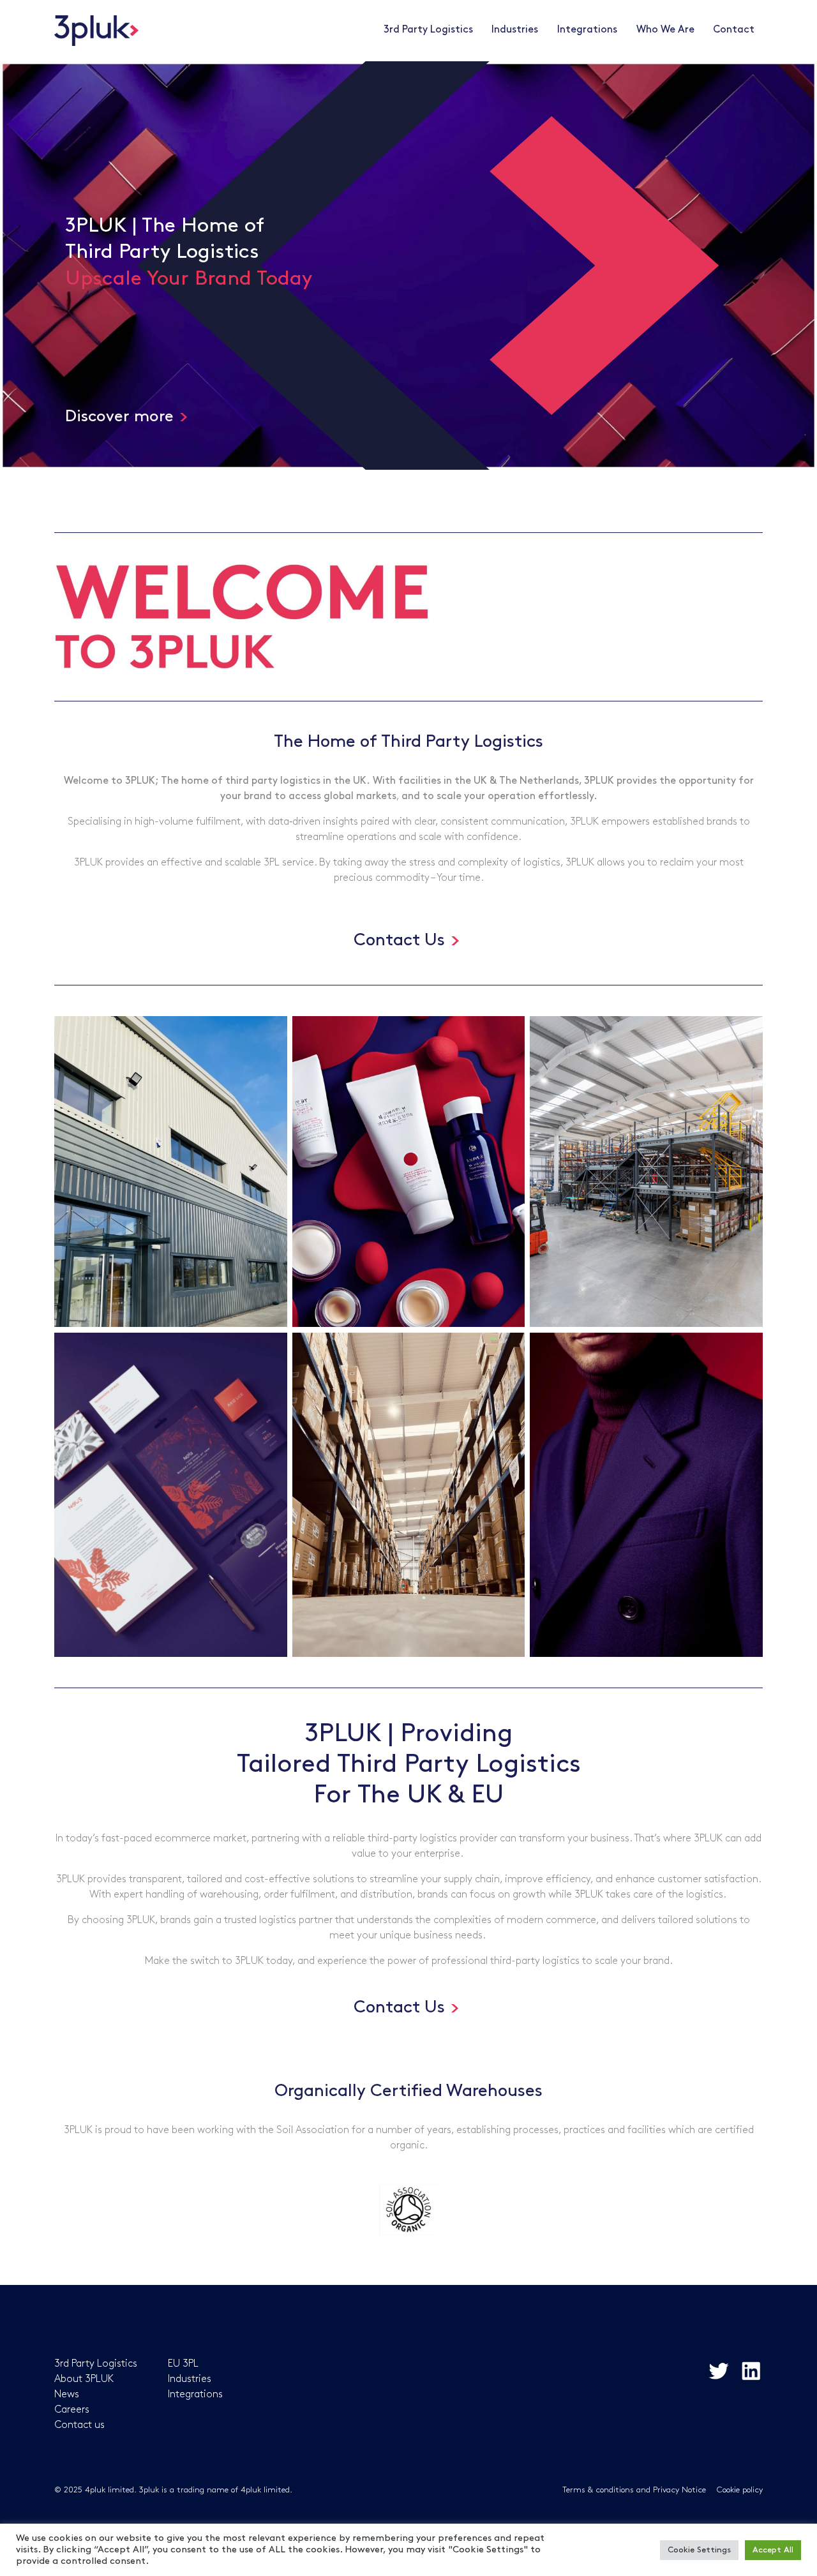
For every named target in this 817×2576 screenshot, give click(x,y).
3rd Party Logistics (428, 30)
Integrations (195, 2394)
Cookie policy (740, 2490)
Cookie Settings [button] (699, 2550)
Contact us (79, 2425)
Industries (190, 2379)
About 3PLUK (84, 2379)
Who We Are (665, 30)
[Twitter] (718, 2370)
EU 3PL (183, 2364)
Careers (72, 2410)
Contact (734, 30)
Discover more (119, 416)
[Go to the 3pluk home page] (96, 31)
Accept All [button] (773, 2550)
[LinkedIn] (751, 2370)
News (67, 2394)
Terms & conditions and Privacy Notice (634, 2490)
